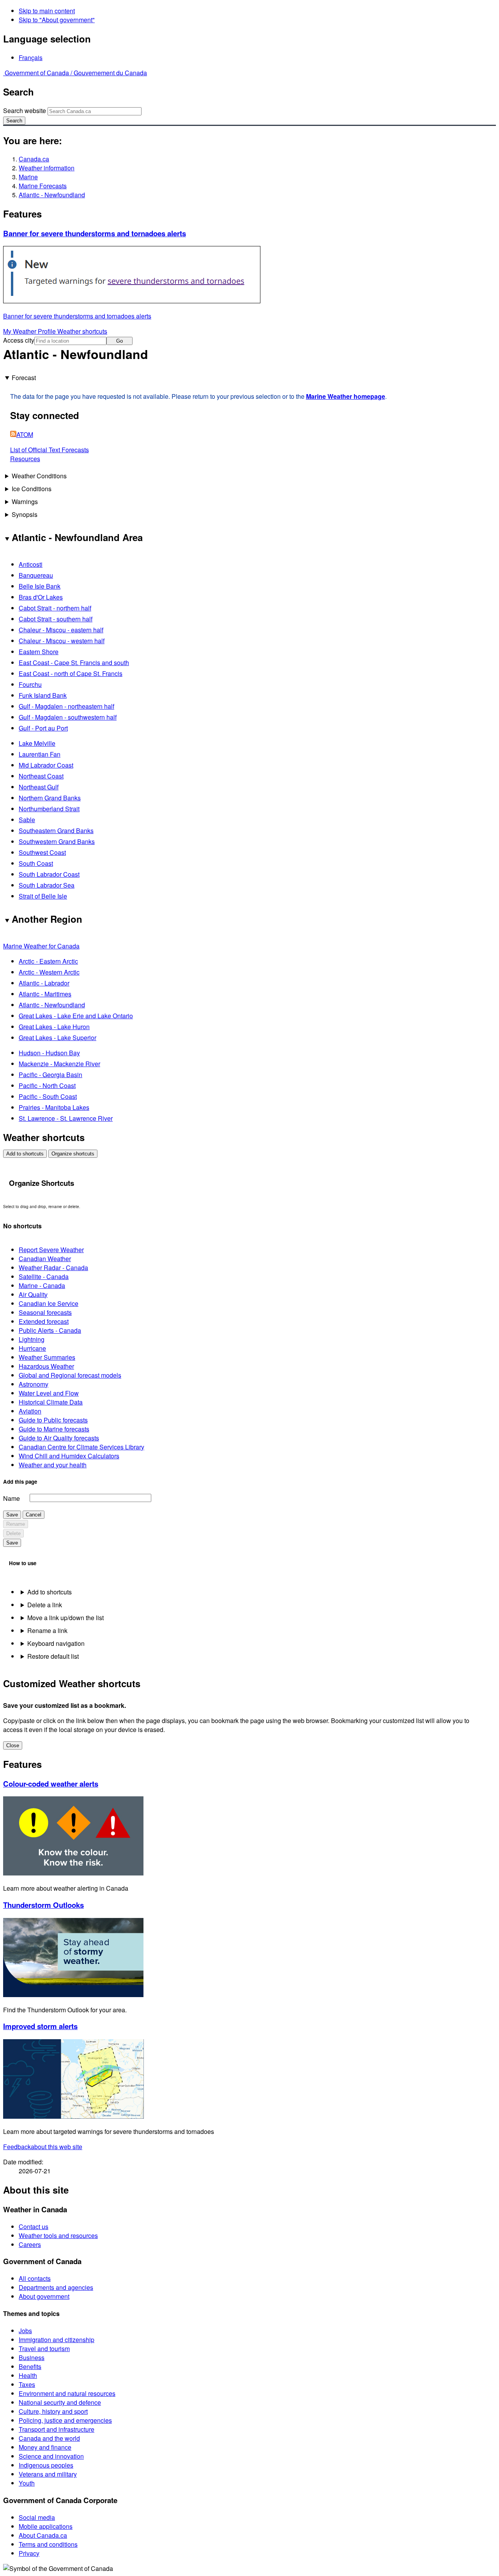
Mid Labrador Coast (46, 765)
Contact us (34, 2227)
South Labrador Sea (47, 885)
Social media (37, 2517)
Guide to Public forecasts (53, 1420)
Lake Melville (37, 743)
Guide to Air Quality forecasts (59, 1438)
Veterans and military (48, 2474)
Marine (28, 177)
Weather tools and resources (58, 2235)
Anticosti (31, 564)
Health (28, 2375)
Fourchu (30, 684)
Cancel (34, 1515)
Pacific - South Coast (48, 1096)
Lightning (32, 1339)
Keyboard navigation (56, 1643)
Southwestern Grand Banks (57, 841)
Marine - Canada (42, 1285)
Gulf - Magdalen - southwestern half (68, 717)
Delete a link (45, 1605)
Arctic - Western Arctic (49, 972)
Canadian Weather (45, 1259)
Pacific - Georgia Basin (50, 1075)
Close (13, 1745)
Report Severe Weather (51, 1250)
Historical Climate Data (51, 1402)
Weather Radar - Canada (53, 1268)
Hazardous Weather (46, 1366)
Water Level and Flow (49, 1393)
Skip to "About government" (57, 20)
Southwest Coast (42, 852)
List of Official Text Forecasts (50, 450)
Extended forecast (44, 1321)
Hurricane (32, 1348)
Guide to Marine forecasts (54, 1429)
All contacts (35, 2278)
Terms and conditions (48, 2544)
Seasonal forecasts (45, 1312)
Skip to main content (47, 11)
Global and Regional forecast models (70, 1375)
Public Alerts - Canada (50, 1330)
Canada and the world (49, 2438)
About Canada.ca (43, 2535)
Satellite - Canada (44, 1276)
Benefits (30, 2366)
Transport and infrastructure (57, 2429)
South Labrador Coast (49, 874)
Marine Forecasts (43, 186)
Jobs (25, 2331)
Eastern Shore (39, 652)
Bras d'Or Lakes (41, 597)
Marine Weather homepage (346, 396)
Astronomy (34, 1384)
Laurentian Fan (40, 754)
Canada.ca (34, 159)
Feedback (43, 2147)
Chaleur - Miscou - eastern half (61, 630)
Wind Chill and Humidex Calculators (69, 1456)
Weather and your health (53, 1465)
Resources (25, 459)
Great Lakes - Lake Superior (58, 1038)
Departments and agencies (56, 2287)
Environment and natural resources (67, 2393)
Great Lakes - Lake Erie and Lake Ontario (76, 1016)
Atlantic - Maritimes (45, 994)
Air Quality (33, 1294)
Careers (30, 2244)
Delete (13, 1533)
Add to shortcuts (25, 1154)
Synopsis (25, 514)
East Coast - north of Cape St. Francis (71, 673)
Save (12, 1515)
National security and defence (60, 2402)
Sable (27, 820)
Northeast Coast (41, 776)
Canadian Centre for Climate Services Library (81, 1447)
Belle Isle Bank (40, 586)
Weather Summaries (47, 1357)
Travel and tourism (44, 2349)
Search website (25, 111)
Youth (27, 2483)
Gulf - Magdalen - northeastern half (66, 706)
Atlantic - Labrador (44, 983)
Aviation (30, 1411)
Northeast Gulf (39, 787)
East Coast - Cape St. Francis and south (74, 663)
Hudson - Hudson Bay (49, 1053)
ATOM (25, 434)
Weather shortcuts (82, 331)
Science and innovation (51, 2456)
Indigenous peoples (46, 2465)
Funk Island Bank (43, 695)
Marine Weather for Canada (41, 946)
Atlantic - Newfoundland (52, 195)
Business (32, 2357)
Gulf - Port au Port (43, 728)
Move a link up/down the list (65, 1618)
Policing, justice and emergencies (65, 2420)
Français (31, 57)
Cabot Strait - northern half (55, 608)
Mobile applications (46, 2526)
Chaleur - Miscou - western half (62, 641)
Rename (16, 1524)
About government (44, 2296)
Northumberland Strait (49, 809)
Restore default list (53, 1656)
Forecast (24, 378)
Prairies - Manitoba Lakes (54, 1107)
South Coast (36, 863)
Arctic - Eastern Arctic (48, 961)
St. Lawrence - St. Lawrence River (66, 1118)
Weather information (47, 168)
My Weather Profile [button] (30, 331)
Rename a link (47, 1630)
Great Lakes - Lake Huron (54, 1027)
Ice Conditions (32, 489)
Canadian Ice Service (49, 1303)
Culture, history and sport (53, 2411)
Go (119, 341)
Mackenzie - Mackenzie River (59, 1064)
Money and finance (45, 2447)
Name (12, 1498)
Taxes (27, 2384)
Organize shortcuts (73, 1154)
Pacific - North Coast (47, 1085)
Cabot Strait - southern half (56, 619)
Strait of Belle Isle (43, 896)
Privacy (29, 2553)
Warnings (25, 502)
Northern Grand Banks (50, 798)
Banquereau (36, 575)
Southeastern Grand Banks (56, 831)
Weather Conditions (39, 476)
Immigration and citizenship (57, 2340)
